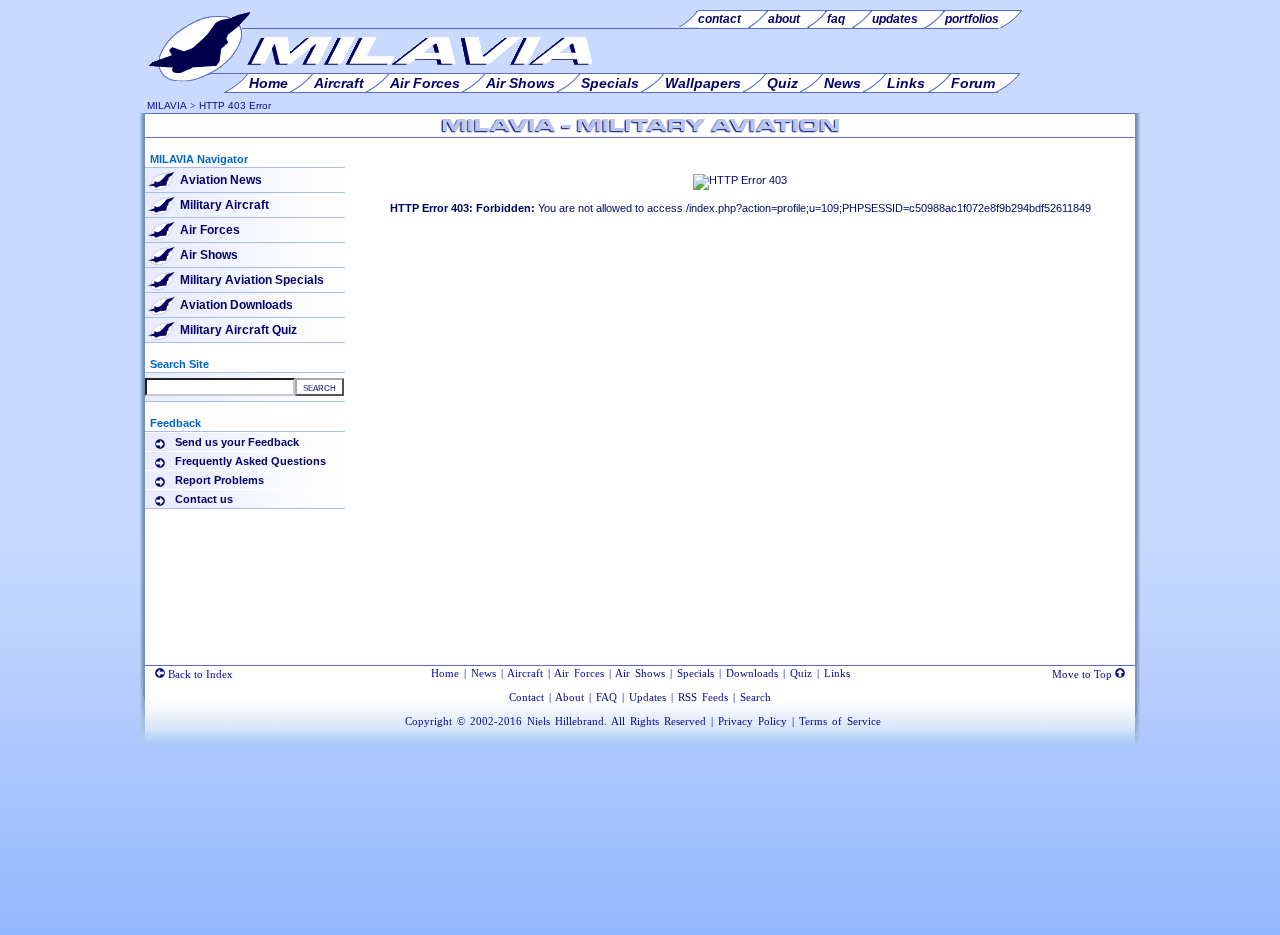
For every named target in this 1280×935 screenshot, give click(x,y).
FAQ (606, 697)
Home (445, 673)
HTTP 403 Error (235, 105)
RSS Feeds (703, 697)
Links (837, 673)
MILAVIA (167, 105)
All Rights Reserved (658, 721)
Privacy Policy (752, 721)
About (569, 697)
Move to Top (1083, 674)
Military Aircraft (224, 205)
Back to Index (199, 674)
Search (755, 697)
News (483, 673)
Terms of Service (840, 721)
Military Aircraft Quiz (238, 330)
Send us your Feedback (237, 442)
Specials (695, 673)
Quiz (801, 673)
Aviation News (221, 180)
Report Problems (219, 480)
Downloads (752, 673)
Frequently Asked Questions (250, 461)
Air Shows (209, 255)
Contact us (204, 499)
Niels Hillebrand (565, 721)
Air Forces (210, 230)
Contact (526, 697)
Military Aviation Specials (252, 280)
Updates (647, 697)
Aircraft (525, 673)
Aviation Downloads (236, 305)
